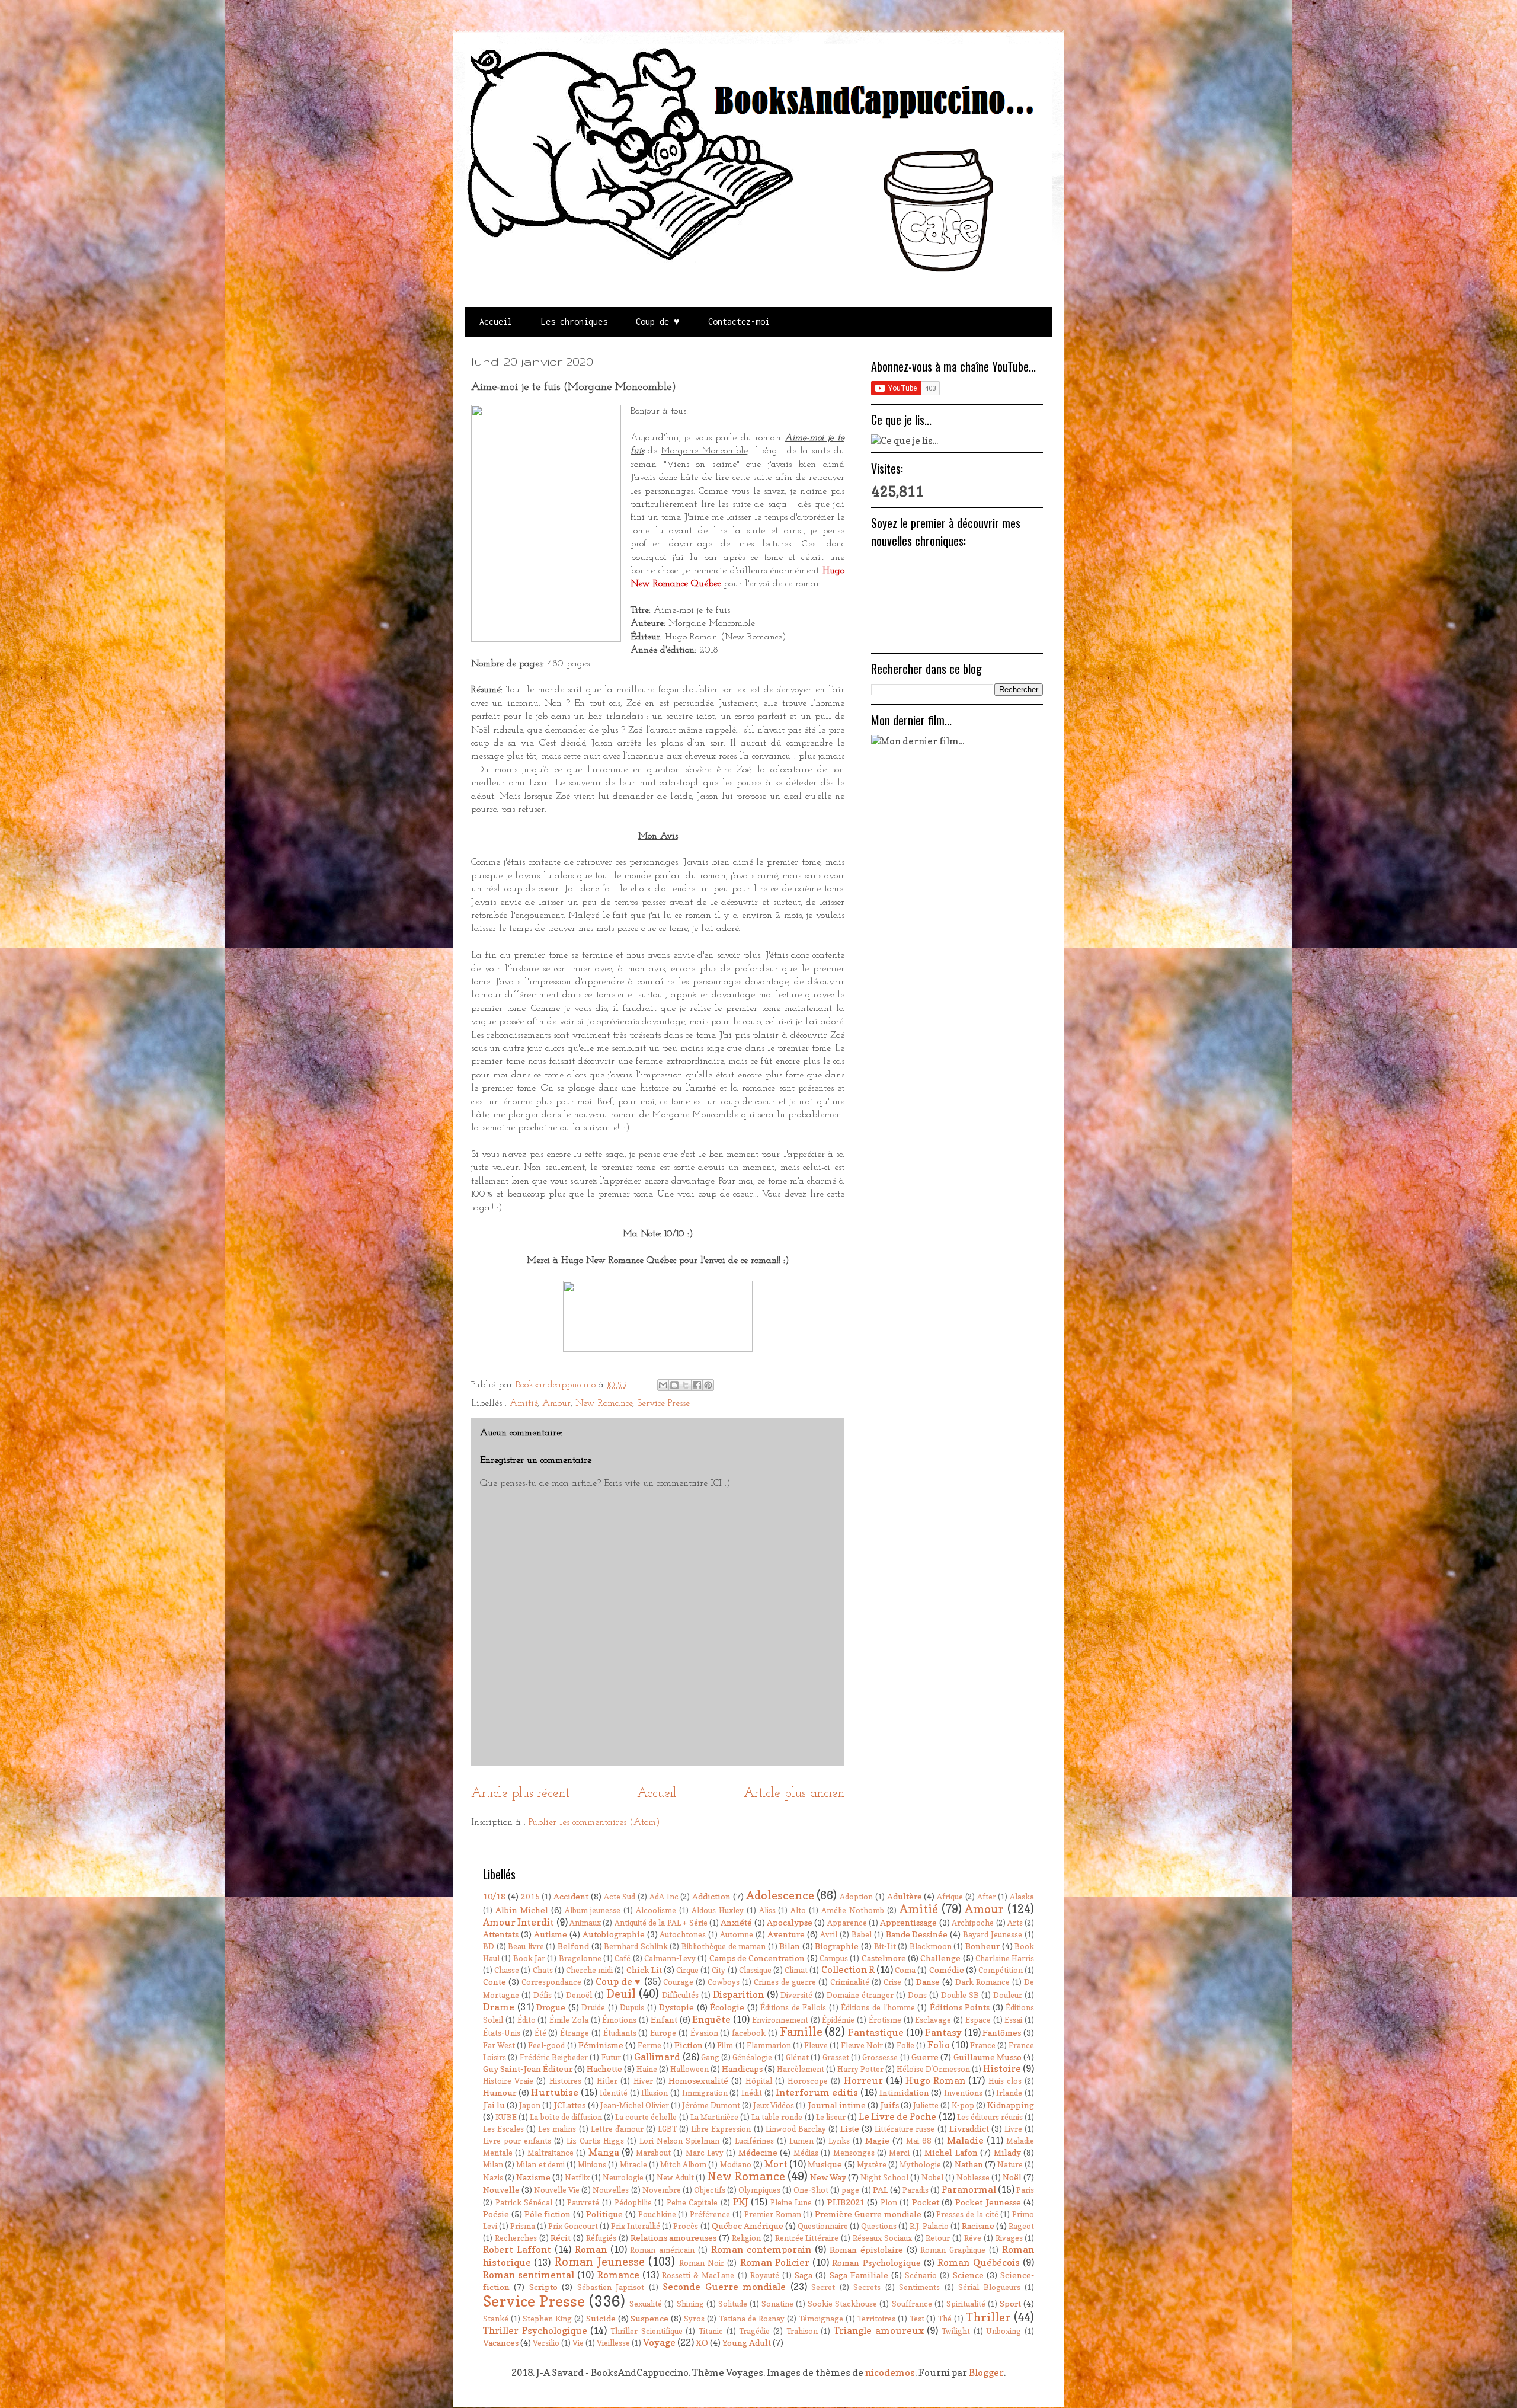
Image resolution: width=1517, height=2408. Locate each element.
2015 (530, 1897)
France (983, 2046)
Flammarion (769, 2046)
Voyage (659, 2342)
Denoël (579, 1995)
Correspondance (551, 1982)
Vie (578, 2343)
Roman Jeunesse (599, 2262)
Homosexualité (698, 2081)
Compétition (1001, 1970)
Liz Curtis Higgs (595, 2141)
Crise (892, 1982)
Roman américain (662, 2250)
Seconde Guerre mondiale (724, 2287)
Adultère (905, 1896)
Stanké (496, 2319)
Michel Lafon (951, 2152)
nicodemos (890, 2372)
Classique (755, 1970)
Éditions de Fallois (793, 2008)
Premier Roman (773, 2214)
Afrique (950, 1897)
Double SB (960, 1995)
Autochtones (683, 1935)
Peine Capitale (692, 2203)
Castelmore (884, 1958)
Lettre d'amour (617, 2129)
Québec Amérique (748, 2226)
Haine (647, 2069)
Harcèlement (801, 2069)
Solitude (733, 2304)
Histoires (565, 2081)
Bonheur (982, 1946)
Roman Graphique (953, 2250)
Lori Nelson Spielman (679, 2141)
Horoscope (808, 2081)
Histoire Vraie (508, 2081)
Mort (776, 2164)
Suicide (601, 2318)
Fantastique (876, 2032)
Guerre (925, 2057)
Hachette (604, 2069)
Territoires (876, 2319)
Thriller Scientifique (647, 2331)
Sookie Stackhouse (842, 2304)
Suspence (649, 2318)
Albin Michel (522, 1910)
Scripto (543, 2287)
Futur (611, 2057)
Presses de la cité (967, 2214)
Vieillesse (613, 2343)
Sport (1010, 2303)
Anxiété (736, 1922)
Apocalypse (790, 1922)
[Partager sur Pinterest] (708, 1385)
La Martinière (714, 2117)
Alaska (1022, 1897)
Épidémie (838, 2020)
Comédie (947, 1970)
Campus (834, 1958)
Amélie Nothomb (853, 1910)
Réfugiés (601, 2238)
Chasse (507, 1970)
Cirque (687, 1970)
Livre (1013, 2129)
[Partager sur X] (686, 1385)
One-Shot (811, 2190)
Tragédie (754, 2331)
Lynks (839, 2141)
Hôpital (759, 2081)
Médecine (758, 2152)
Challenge (940, 1958)
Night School (884, 2178)
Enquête (711, 2019)
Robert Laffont (517, 2249)
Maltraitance (551, 2153)
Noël (1012, 2177)
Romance (618, 2275)
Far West (499, 2046)
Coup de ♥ (658, 322)
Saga (804, 2275)
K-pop (963, 2105)
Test (917, 2319)
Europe (663, 2033)
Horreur (863, 2080)
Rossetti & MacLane (698, 2276)
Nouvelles (611, 2190)
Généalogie (752, 2057)
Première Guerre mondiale (868, 2214)
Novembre (662, 2190)
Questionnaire (823, 2226)
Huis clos (1005, 2081)
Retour (938, 2238)
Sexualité (646, 2304)
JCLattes (569, 2105)
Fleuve (816, 2046)
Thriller (988, 2317)
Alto (798, 1910)
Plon (889, 2203)
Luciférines (754, 2141)
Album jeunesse (593, 1910)
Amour (556, 1403)
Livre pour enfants (517, 2141)
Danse (928, 1982)
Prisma (523, 2226)
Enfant (664, 2020)
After (987, 1897)
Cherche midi (589, 1970)
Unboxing (1004, 2331)
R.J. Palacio (929, 2226)
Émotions (619, 2020)
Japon (530, 2105)
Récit (561, 2238)
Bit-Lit (885, 1947)
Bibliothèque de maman (724, 1947)
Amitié (524, 1403)
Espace (978, 2020)
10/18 (494, 1896)
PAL (881, 2190)
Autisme (551, 1934)
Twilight (956, 2331)
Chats (543, 1970)
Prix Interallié (636, 2226)
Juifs (889, 2105)
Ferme (649, 2046)
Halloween (689, 2069)
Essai (1013, 2020)
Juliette (926, 2105)
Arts (1015, 1923)
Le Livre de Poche (897, 2116)
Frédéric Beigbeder (554, 2057)
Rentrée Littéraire (807, 2238)
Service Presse (663, 1403)
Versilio (546, 2343)
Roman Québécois (978, 2262)
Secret (823, 2287)
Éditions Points (960, 2007)
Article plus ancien (794, 1794)
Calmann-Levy (670, 1958)
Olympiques (759, 2190)
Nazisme (533, 2177)
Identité (614, 2093)
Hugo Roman (935, 2080)
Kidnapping (1011, 2105)
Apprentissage (908, 1922)
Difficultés (680, 1995)
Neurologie (623, 2178)
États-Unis (502, 2033)
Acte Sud (620, 1897)
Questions (879, 2226)
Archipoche (973, 1923)
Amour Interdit (519, 1922)
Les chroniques (574, 322)
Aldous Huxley (718, 1910)
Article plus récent (520, 1794)
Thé (945, 2319)
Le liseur (831, 2117)
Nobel (932, 2178)
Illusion (655, 2093)
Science (968, 2275)
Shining (690, 2304)
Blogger (986, 2372)
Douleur (1008, 1995)
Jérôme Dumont (711, 2105)
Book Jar (529, 1958)
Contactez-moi (739, 322)
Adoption (856, 1897)
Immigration (705, 2093)
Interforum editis (817, 2092)
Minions (592, 2165)
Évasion (704, 2033)
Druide (593, 2008)
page (850, 2190)
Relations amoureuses (674, 2238)
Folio (939, 2045)
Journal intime (837, 2105)
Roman (591, 2249)
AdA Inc (664, 1897)
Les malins (557, 2129)
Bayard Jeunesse (993, 1935)
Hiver (643, 2081)
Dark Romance (982, 1982)
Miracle (633, 2165)
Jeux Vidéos (774, 2105)
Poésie (496, 2214)
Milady (1007, 2152)
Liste (850, 2129)
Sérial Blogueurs (989, 2287)
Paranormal (969, 2189)
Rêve (973, 2238)
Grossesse (880, 2057)
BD (489, 1947)
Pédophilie (633, 2203)
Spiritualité (966, 2304)
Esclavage (933, 2020)
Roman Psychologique (876, 2263)
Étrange (575, 2033)
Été (540, 2033)
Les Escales (503, 2129)
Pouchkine (657, 2214)
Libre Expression (721, 2129)
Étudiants (620, 2033)
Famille (801, 2032)
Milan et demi (540, 2165)
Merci (899, 2153)
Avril (829, 1935)
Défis (543, 1995)
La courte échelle (646, 2117)
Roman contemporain (761, 2249)
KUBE (506, 2117)
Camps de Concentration (757, 1958)
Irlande (1009, 2093)
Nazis (493, 2178)
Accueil (496, 322)
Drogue (551, 2007)
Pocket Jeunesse (988, 2202)
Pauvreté (583, 2203)
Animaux (585, 1923)
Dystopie (676, 2007)
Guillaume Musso (988, 2057)
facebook (749, 2033)
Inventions (963, 2093)
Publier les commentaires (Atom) (594, 1822)
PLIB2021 (846, 2202)
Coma (905, 1970)
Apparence (847, 1923)
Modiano (736, 2165)
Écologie (727, 2007)
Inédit (752, 2093)
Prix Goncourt (573, 2226)
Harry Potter (860, 2069)
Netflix (577, 2178)
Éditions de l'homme (878, 2008)
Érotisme (885, 2020)
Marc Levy (705, 2153)
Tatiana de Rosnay (752, 2319)
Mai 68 (919, 2141)
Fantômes (1002, 2033)
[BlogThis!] (674, 1385)
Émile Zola (569, 2020)
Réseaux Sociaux (882, 2238)
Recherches (516, 2238)
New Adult (675, 2178)
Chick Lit (644, 1970)
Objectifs (710, 2190)
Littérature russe (905, 2129)
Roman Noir (702, 2263)
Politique (604, 2214)
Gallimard (657, 2057)
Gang (710, 2057)
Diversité (796, 1995)
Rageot (1021, 2226)
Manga (604, 2152)
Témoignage (821, 2319)
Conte (495, 1982)
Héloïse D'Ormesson (933, 2069)
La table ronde (777, 2117)
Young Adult (747, 2343)
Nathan (969, 2164)
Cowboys (724, 1982)
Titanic (711, 2331)
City (719, 1970)
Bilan (790, 1946)
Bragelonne (580, 1958)
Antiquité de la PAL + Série (661, 1923)
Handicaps (742, 2069)
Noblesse (973, 2178)
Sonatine (777, 2304)
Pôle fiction (548, 2214)
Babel (862, 1935)
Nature (1010, 2165)
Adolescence (780, 1895)
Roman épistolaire (866, 2249)
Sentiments (919, 2287)
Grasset (836, 2057)
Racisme (978, 2226)
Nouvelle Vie (557, 2190)
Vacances (501, 2343)
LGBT (667, 2129)
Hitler (607, 2081)
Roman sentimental (529, 2275)
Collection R (848, 1969)
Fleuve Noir (862, 2046)
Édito (527, 2020)
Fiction (689, 2045)
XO (702, 2343)
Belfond (573, 1946)
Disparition (738, 1994)
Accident (571, 1896)
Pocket (926, 2202)
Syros (694, 2319)
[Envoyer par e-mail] (663, 1385)
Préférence (710, 2214)
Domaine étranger (860, 1995)
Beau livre (526, 1947)
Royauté (765, 2276)
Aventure (786, 1934)
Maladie (965, 2140)
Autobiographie (614, 1934)
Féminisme (601, 2045)
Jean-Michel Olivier (635, 2105)
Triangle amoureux (879, 2330)
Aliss (767, 1910)
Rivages (1009, 2238)
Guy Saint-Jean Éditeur (528, 2069)
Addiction (711, 1896)
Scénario (921, 2276)
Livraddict (969, 2129)
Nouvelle (501, 2190)
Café (623, 1958)
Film (725, 2046)
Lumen (801, 2141)
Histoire (1002, 2068)
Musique (825, 2164)
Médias (806, 2153)
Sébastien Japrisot (611, 2287)
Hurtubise (555, 2092)
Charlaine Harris (1005, 1958)
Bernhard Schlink (636, 1947)
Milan (493, 2165)
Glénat (797, 2057)
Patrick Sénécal (524, 2203)
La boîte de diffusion (566, 2117)
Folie (905, 2046)
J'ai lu (494, 2105)
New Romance (604, 1403)
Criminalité (850, 1982)
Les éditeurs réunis (990, 2117)
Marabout (653, 2153)
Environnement (780, 2020)
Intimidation (904, 2092)
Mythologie (920, 2165)
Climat (796, 1970)
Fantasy (943, 2032)
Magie (877, 2140)
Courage (678, 1982)
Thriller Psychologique (535, 2330)
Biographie (837, 1946)
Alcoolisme (656, 1910)
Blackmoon (931, 1947)
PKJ (741, 2202)
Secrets (867, 2287)
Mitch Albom (683, 2165)
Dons (917, 1995)
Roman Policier (775, 2262)
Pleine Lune (791, 2203)
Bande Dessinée (917, 1934)
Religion (746, 2238)
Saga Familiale (859, 2275)
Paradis (916, 2190)
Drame (499, 2007)
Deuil (621, 1994)
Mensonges (854, 2153)
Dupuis (632, 2008)
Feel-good (546, 2046)
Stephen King (547, 2319)
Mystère (872, 2165)
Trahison (802, 2331)
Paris (1025, 2190)
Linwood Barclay (796, 2129)
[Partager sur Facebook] (697, 1385)
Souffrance (912, 2304)
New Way (828, 2177)
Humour (500, 2092)
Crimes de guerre (785, 1982)
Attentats (501, 1934)
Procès (686, 2226)
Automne (737, 1935)
